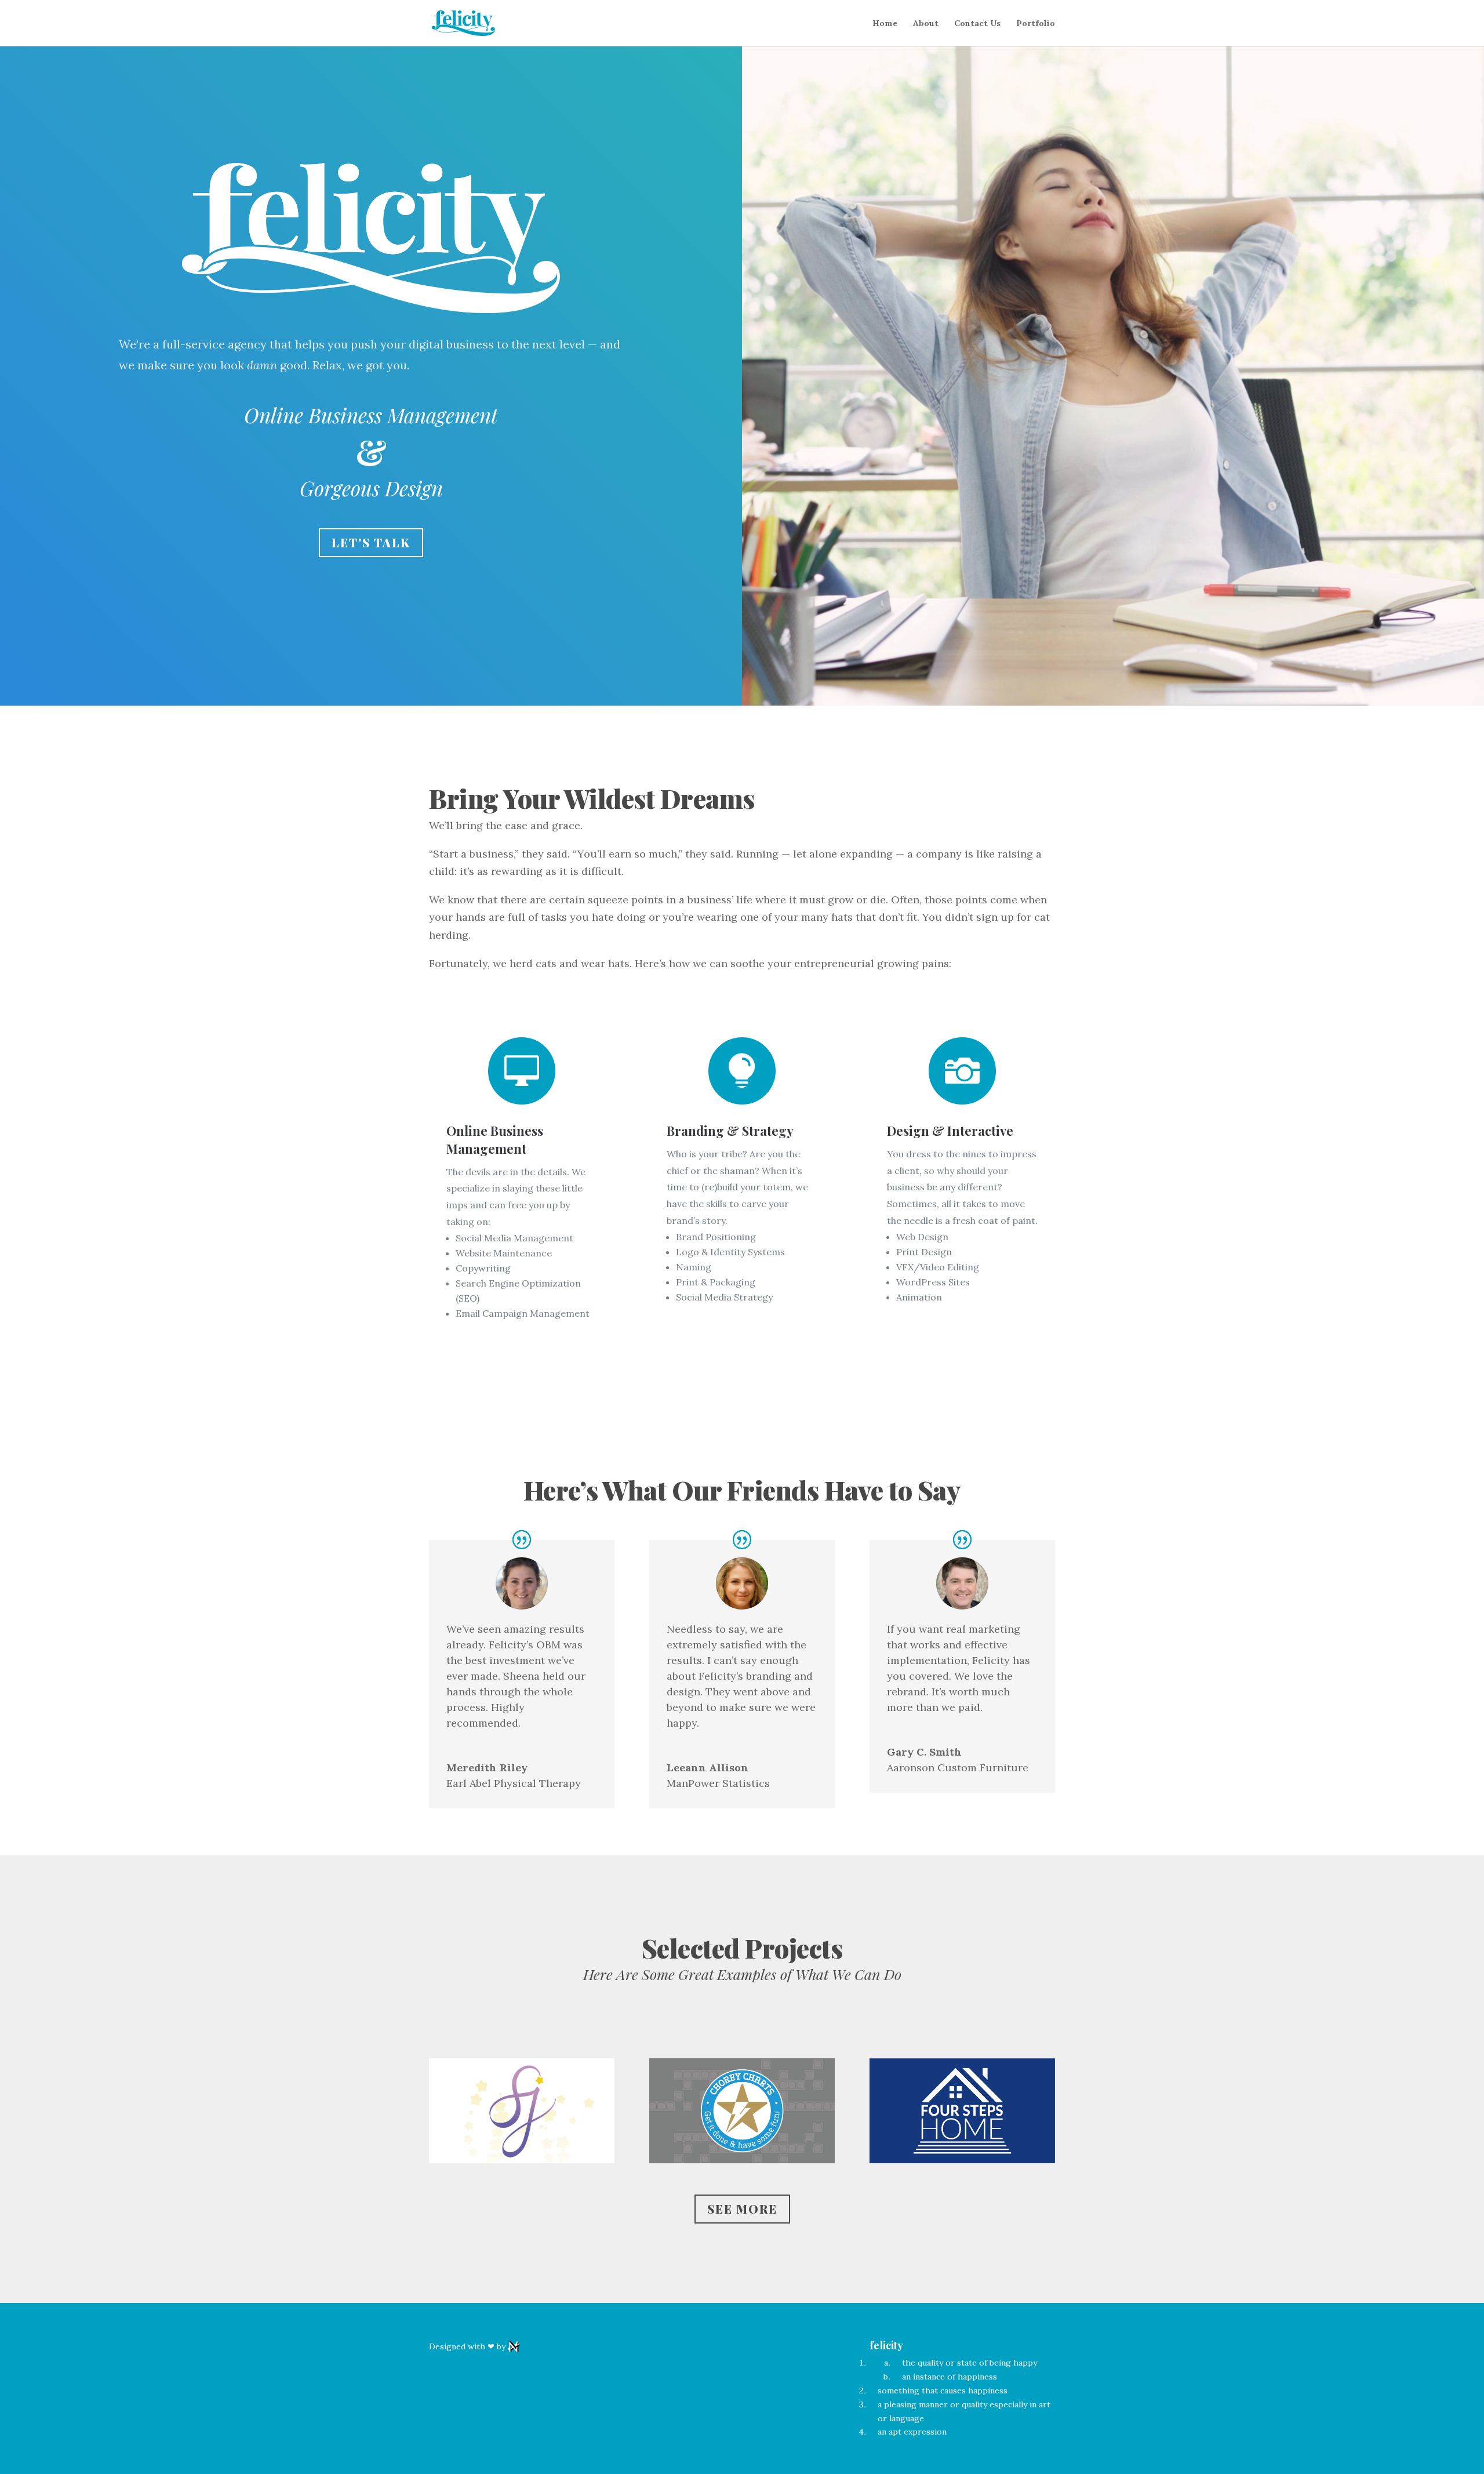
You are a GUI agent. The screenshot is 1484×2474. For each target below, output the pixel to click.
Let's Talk (371, 542)
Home (885, 24)
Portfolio (1036, 24)
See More (742, 2209)
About (926, 24)
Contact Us (977, 24)
